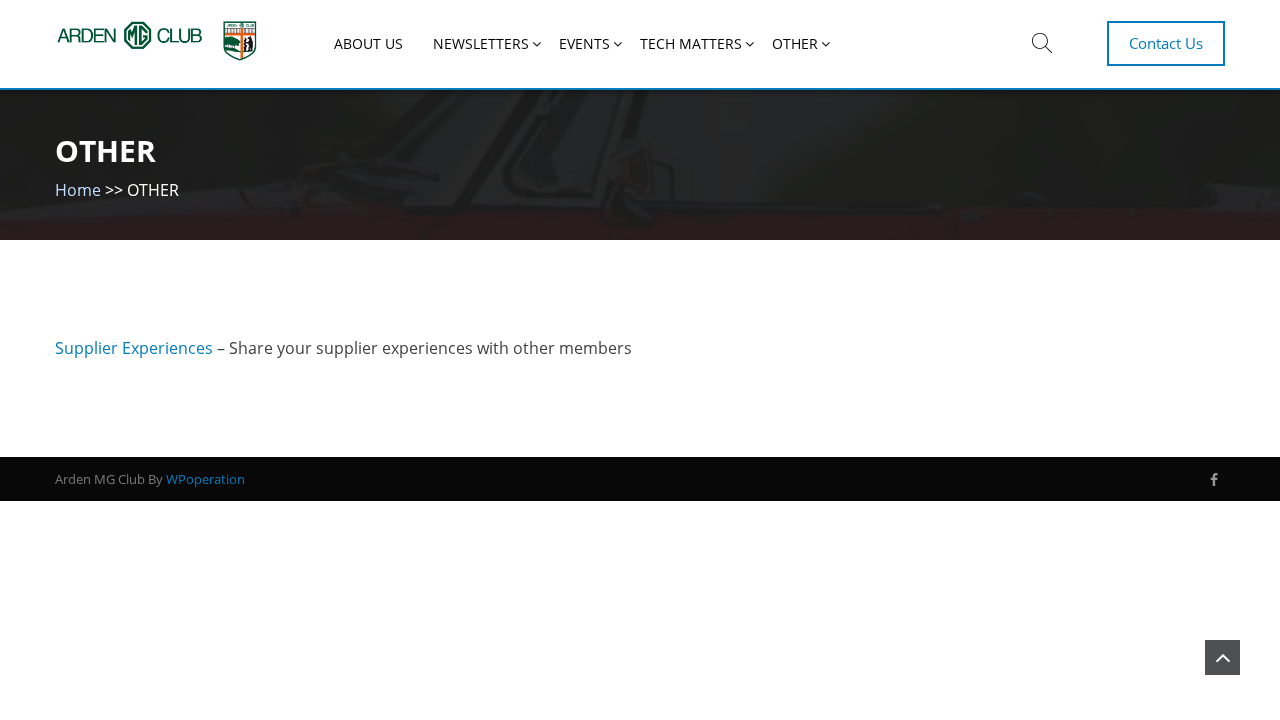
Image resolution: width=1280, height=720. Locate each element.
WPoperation (205, 479)
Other (795, 43)
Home (78, 190)
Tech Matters (691, 43)
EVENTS (584, 43)
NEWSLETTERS (481, 43)
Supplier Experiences (134, 348)
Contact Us (1166, 43)
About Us (368, 43)
